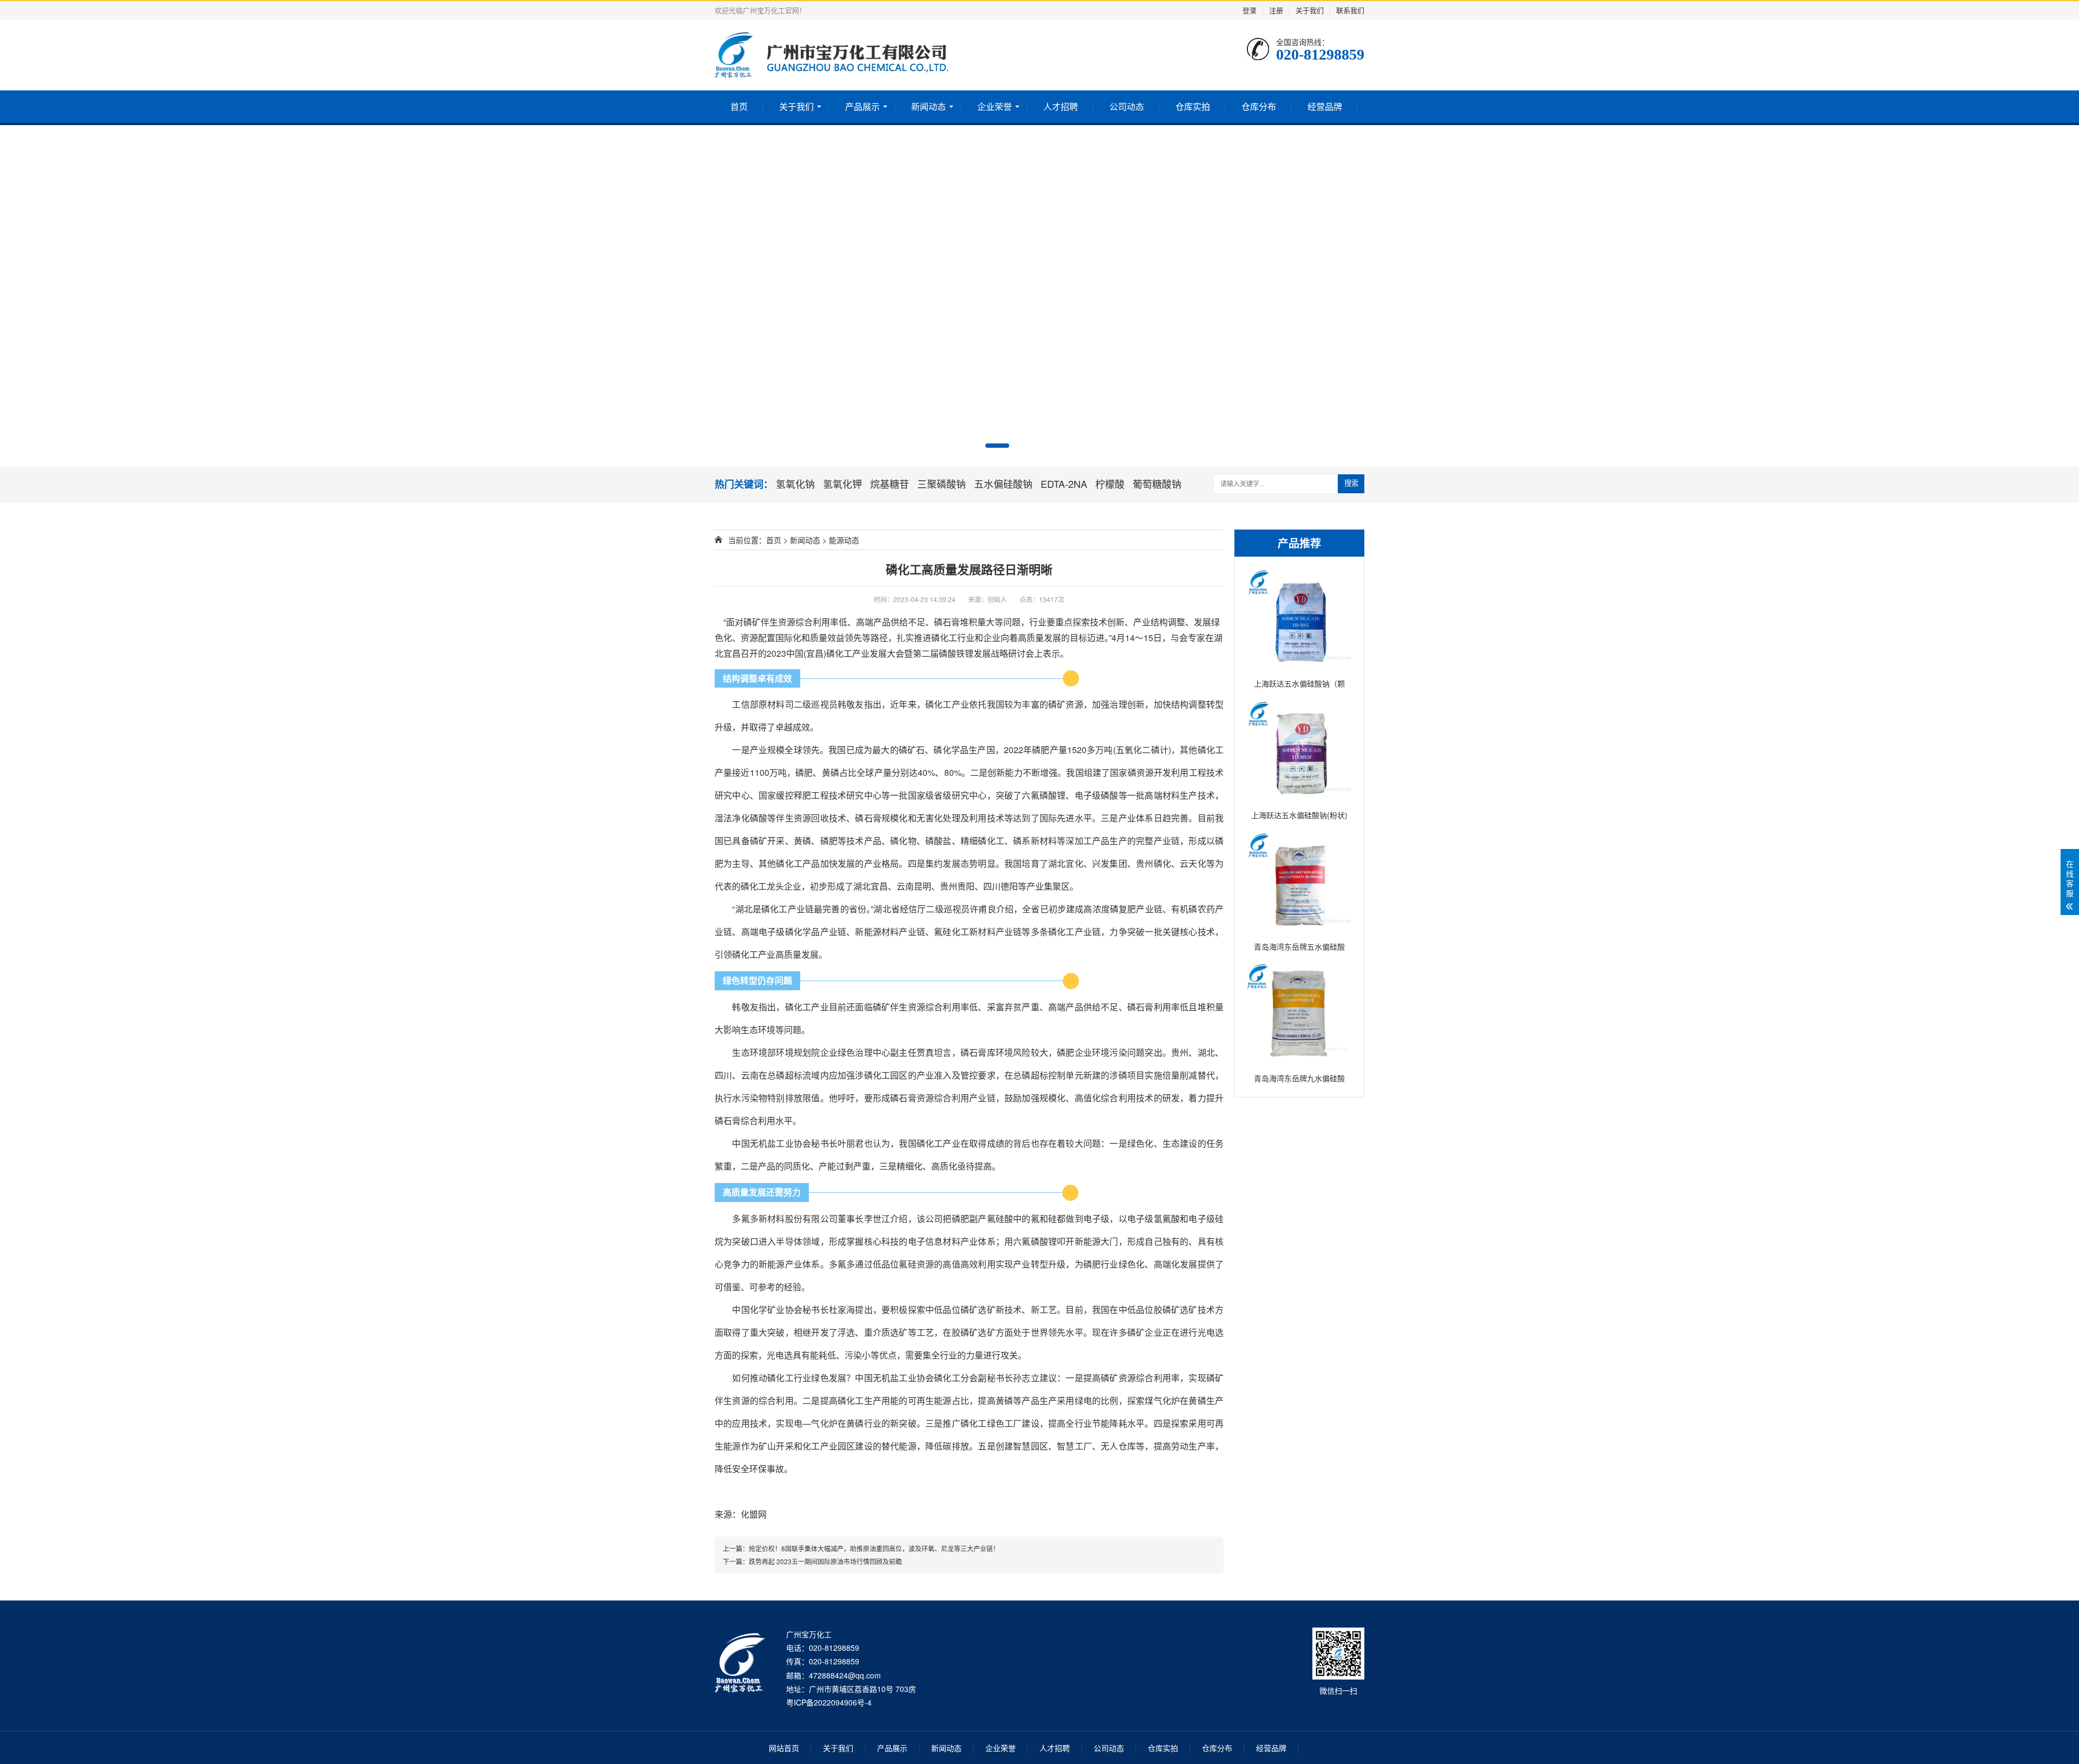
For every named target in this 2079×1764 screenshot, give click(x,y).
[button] (997, 446)
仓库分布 (1259, 106)
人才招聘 (1061, 106)
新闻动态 (929, 106)
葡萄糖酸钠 (1157, 484)
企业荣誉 (995, 106)
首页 (739, 106)
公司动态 (1127, 106)
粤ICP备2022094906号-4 (829, 1702)
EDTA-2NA (1064, 484)
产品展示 (862, 106)
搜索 (1351, 483)
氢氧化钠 (795, 484)
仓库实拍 (1193, 106)
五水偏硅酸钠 (1003, 484)
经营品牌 (1325, 106)
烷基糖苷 (890, 484)
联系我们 (1350, 10)
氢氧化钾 (842, 484)
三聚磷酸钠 (942, 484)
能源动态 (844, 540)
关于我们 (1310, 10)
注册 (1276, 10)
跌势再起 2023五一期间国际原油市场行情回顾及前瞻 (825, 1561)
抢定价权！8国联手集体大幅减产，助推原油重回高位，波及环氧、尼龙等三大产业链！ (874, 1548)
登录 (1250, 10)
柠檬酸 (1110, 484)
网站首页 (784, 1748)
